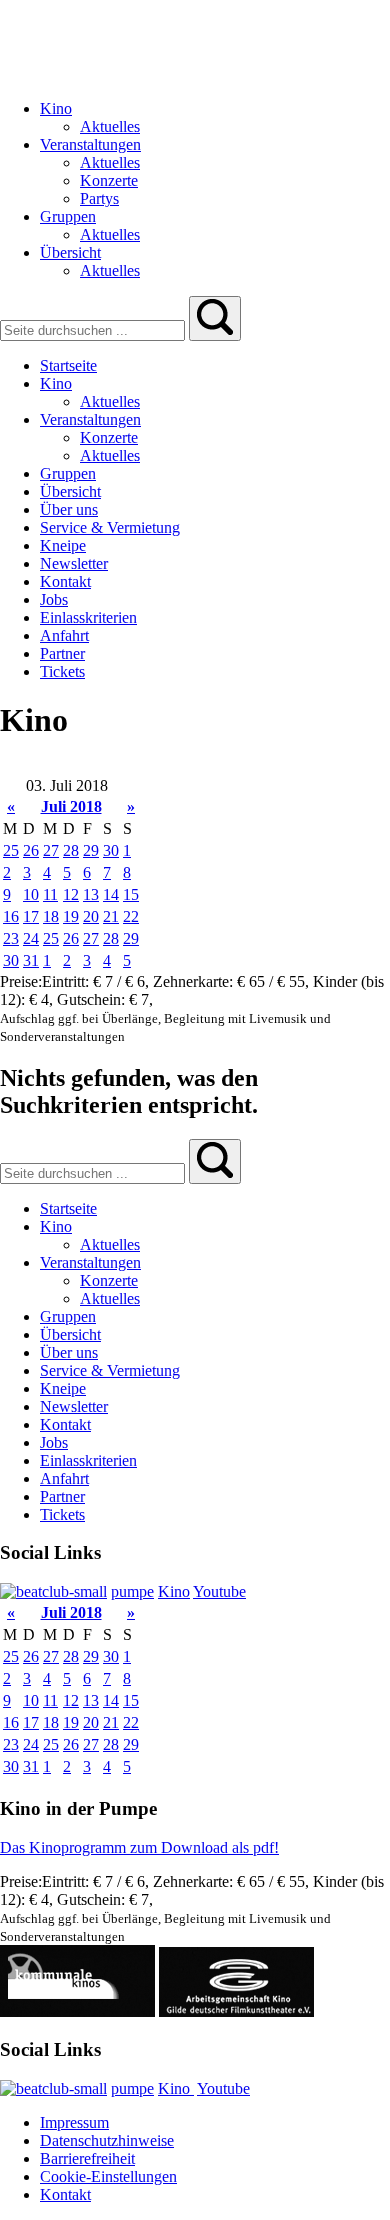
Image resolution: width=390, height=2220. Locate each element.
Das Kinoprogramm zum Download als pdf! (139, 1847)
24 (31, 938)
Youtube (219, 1591)
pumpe (132, 1591)
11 (50, 894)
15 (131, 894)
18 (51, 916)
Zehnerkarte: (195, 981)
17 (31, 916)
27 (51, 850)
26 (31, 850)
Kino (174, 1591)
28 (71, 850)
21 (111, 916)
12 (71, 894)
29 (91, 850)
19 (71, 916)
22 (131, 916)
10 (31, 894)
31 (31, 960)
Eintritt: (67, 981)
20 (91, 916)
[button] (215, 318)
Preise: (21, 981)
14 (111, 894)
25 (11, 850)
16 (11, 916)
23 (11, 938)
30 (111, 850)
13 (91, 894)
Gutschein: (93, 999)
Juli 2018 (71, 806)
